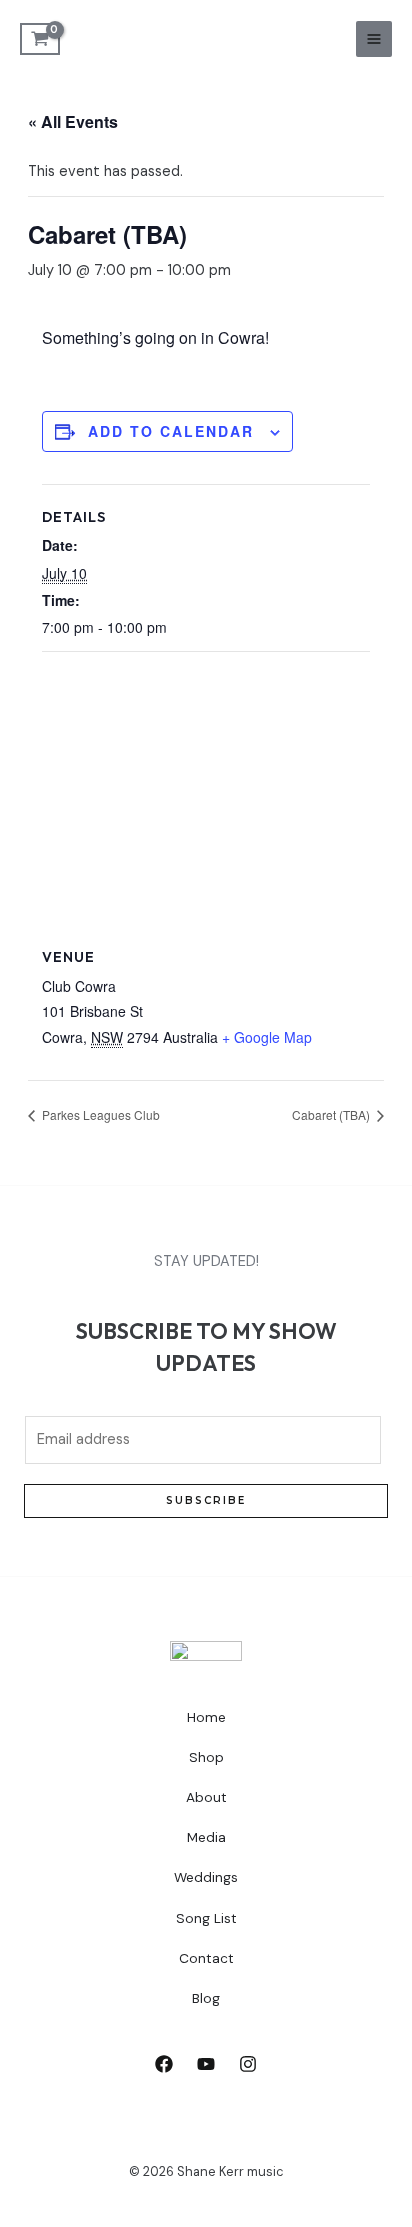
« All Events (73, 121)
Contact (206, 1958)
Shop (206, 1757)
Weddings (206, 1877)
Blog (206, 1998)
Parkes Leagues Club (99, 1114)
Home (206, 1717)
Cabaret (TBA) (332, 1114)
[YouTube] (206, 2064)
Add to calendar (171, 431)
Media (206, 1837)
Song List (206, 1918)
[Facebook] (164, 2064)
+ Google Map (267, 1037)
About (206, 1797)
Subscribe (206, 1500)
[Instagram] (248, 2064)
